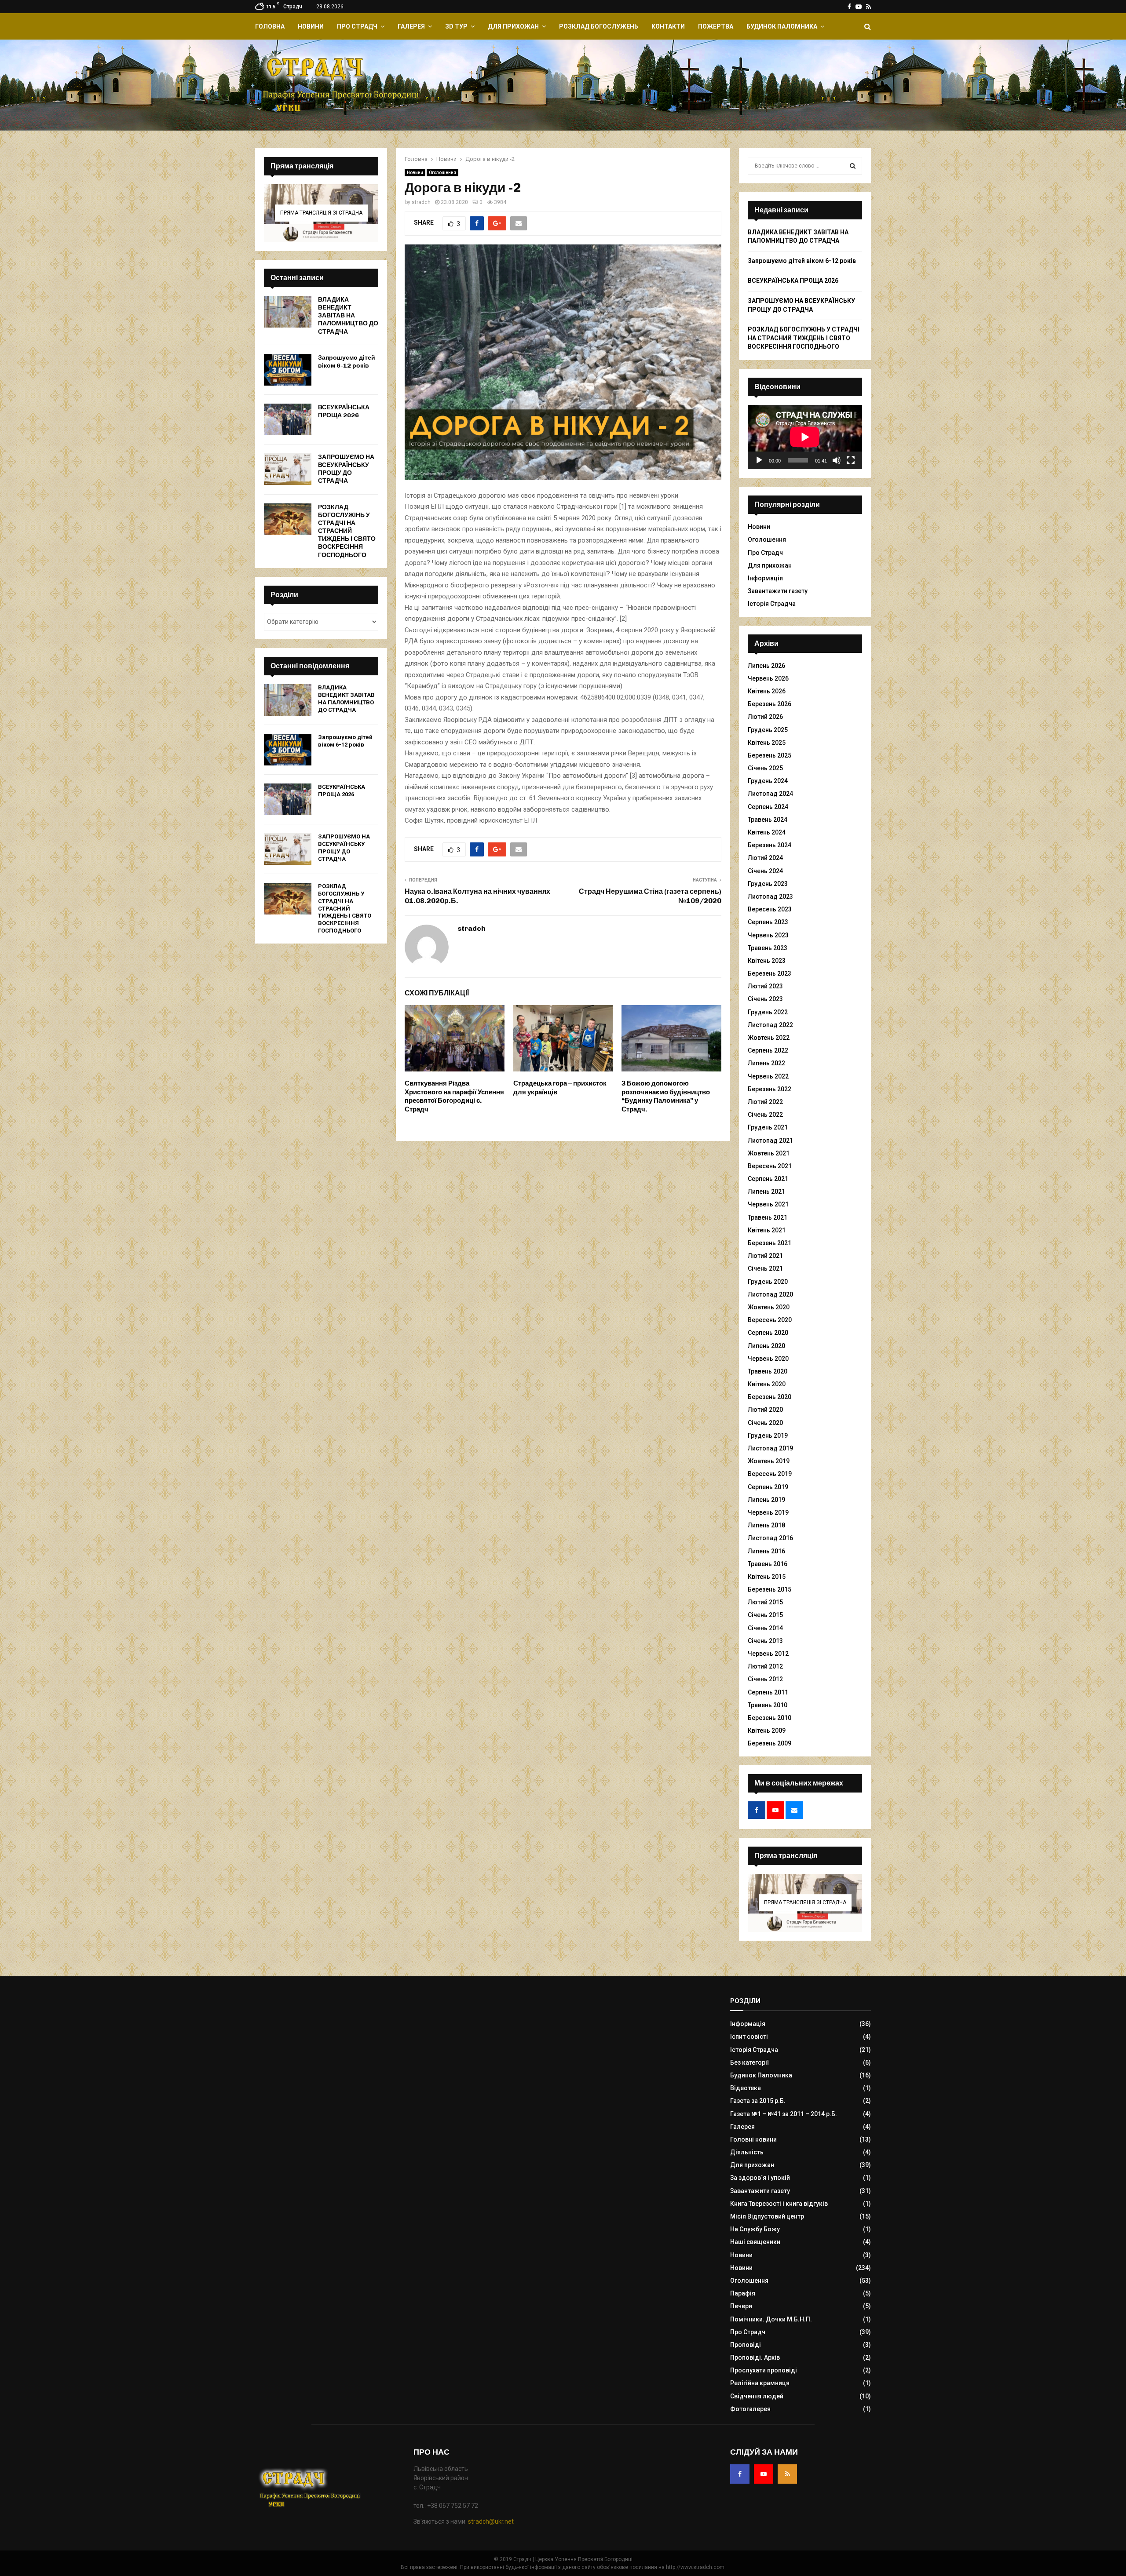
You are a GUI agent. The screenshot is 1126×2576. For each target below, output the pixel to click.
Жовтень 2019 (769, 1461)
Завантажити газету (778, 591)
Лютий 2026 (765, 717)
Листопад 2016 (770, 1538)
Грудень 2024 (768, 781)
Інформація (765, 578)
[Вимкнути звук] (837, 460)
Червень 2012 (768, 1654)
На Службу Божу (755, 2229)
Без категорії (750, 2062)
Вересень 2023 (770, 909)
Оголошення (442, 173)
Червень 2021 (768, 1204)
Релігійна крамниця (760, 2383)
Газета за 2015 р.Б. (758, 2101)
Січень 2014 (765, 1628)
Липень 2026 (766, 666)
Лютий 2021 (765, 1256)
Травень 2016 (768, 1564)
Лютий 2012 (765, 1666)
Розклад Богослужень (599, 26)
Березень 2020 (770, 1397)
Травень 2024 (768, 820)
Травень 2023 (768, 948)
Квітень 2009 (767, 1731)
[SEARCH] (853, 166)
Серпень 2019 (768, 1487)
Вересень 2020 (770, 1320)
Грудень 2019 (768, 1436)
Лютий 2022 (765, 1102)
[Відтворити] (759, 460)
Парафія (743, 2293)
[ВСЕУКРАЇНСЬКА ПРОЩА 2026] (288, 419)
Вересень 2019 (770, 1474)
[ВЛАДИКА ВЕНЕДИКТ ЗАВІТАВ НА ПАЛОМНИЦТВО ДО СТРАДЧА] (288, 312)
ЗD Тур (456, 26)
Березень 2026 (770, 704)
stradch (421, 202)
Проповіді (746, 2345)
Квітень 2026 (767, 691)
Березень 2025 (770, 755)
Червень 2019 (768, 1512)
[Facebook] (740, 2474)
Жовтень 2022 (769, 1038)
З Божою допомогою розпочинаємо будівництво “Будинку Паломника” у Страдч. (666, 1096)
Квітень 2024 (767, 832)
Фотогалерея (750, 2409)
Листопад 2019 (770, 1448)
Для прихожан (513, 26)
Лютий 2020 (765, 1410)
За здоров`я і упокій (760, 2178)
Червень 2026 (768, 678)
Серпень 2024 (768, 807)
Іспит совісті (749, 2037)
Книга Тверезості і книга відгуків (779, 2204)
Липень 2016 (766, 1551)
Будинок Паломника (782, 26)
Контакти (668, 26)
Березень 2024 (770, 845)
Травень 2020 (768, 1371)
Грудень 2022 (768, 1012)
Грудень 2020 (768, 1282)
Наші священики (755, 2242)
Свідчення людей (757, 2396)
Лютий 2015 (765, 1602)
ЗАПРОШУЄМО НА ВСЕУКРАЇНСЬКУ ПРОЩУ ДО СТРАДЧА (346, 469)
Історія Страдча (772, 604)
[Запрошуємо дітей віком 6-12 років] (288, 370)
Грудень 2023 (768, 884)
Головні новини (753, 2139)
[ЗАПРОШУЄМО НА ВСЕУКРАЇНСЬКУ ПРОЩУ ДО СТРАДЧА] (288, 469)
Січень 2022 (765, 1115)
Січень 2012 (765, 1679)
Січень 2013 (765, 1641)
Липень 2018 (766, 1525)
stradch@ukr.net (491, 2521)
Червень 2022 (768, 1076)
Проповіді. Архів (755, 2357)
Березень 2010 (770, 1718)
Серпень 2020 (768, 1333)
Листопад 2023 (770, 896)
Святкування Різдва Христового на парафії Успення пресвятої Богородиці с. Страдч (454, 1096)
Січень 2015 (765, 1615)
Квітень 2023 (767, 961)
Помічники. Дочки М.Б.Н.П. (771, 2319)
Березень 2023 (770, 973)
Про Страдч (357, 26)
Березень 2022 (770, 1089)
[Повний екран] (851, 460)
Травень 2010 (768, 1705)
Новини (311, 26)
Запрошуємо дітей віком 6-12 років (347, 362)
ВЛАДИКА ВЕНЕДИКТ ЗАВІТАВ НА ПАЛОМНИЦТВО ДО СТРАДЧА (348, 316)
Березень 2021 (770, 1243)
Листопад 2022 (770, 1025)
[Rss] (787, 2474)
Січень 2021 (765, 1268)
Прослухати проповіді (764, 2370)
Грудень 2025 (768, 730)
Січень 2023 (765, 999)
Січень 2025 (765, 768)
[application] (805, 437)
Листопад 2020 (770, 1294)
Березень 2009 (770, 1743)
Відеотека (746, 2088)
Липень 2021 (766, 1191)
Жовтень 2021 (769, 1153)
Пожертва (716, 26)
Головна (270, 26)
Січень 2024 (765, 871)
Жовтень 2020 (769, 1307)
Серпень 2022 (768, 1050)
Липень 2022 (766, 1063)
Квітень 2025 (767, 743)
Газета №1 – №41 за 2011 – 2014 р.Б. (784, 2114)
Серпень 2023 (768, 922)
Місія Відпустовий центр (767, 2216)
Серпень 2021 (768, 1179)
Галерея (411, 26)
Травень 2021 (768, 1217)
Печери (741, 2306)
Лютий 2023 (765, 986)
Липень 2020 (766, 1346)
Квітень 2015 (767, 1577)
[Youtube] (764, 2474)
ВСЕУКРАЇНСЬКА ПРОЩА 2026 (344, 411)
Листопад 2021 (770, 1140)
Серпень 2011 (768, 1692)
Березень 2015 (770, 1589)
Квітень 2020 (767, 1384)
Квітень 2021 (767, 1230)
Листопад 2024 (770, 794)
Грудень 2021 (768, 1127)
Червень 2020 (768, 1359)
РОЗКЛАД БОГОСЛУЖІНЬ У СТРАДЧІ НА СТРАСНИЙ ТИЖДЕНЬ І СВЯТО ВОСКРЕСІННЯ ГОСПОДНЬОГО (347, 531)
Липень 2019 (766, 1500)
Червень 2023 (768, 935)
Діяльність (747, 2152)
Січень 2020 (765, 1423)
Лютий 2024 (765, 858)
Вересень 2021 (770, 1166)
